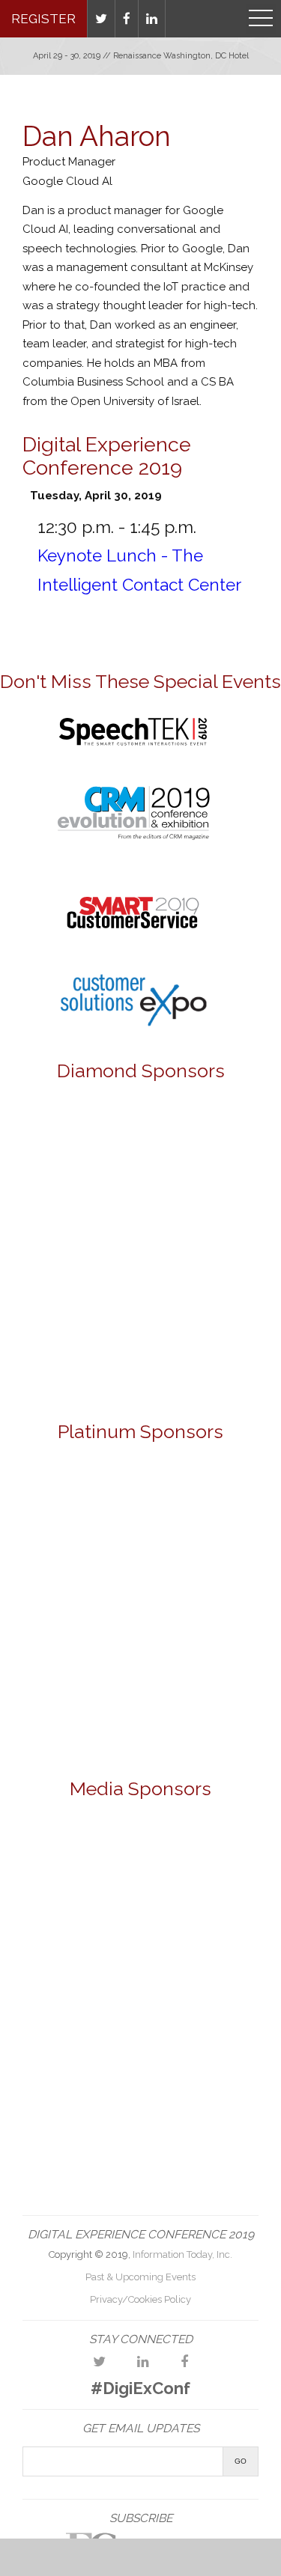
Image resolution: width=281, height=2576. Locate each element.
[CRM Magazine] (198, 1855)
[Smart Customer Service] (198, 1989)
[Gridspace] (141, 1214)
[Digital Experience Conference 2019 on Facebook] (184, 2362)
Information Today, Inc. (182, 2254)
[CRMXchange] (83, 1922)
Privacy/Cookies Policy (140, 2299)
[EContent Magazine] (83, 1989)
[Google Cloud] (141, 1141)
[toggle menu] (261, 19)
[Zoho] (141, 1361)
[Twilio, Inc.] (141, 1288)
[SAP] (141, 1610)
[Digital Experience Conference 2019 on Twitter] (99, 2362)
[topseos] (198, 2057)
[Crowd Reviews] (198, 1922)
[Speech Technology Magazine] (83, 2057)
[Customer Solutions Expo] (133, 1025)
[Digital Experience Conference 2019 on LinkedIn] (143, 2362)
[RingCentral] (141, 1513)
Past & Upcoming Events (140, 2277)
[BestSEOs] (83, 1855)
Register (43, 19)
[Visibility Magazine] (141, 2124)
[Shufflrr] (141, 1706)
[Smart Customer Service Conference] (133, 946)
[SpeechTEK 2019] (133, 750)
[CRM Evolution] (133, 848)
